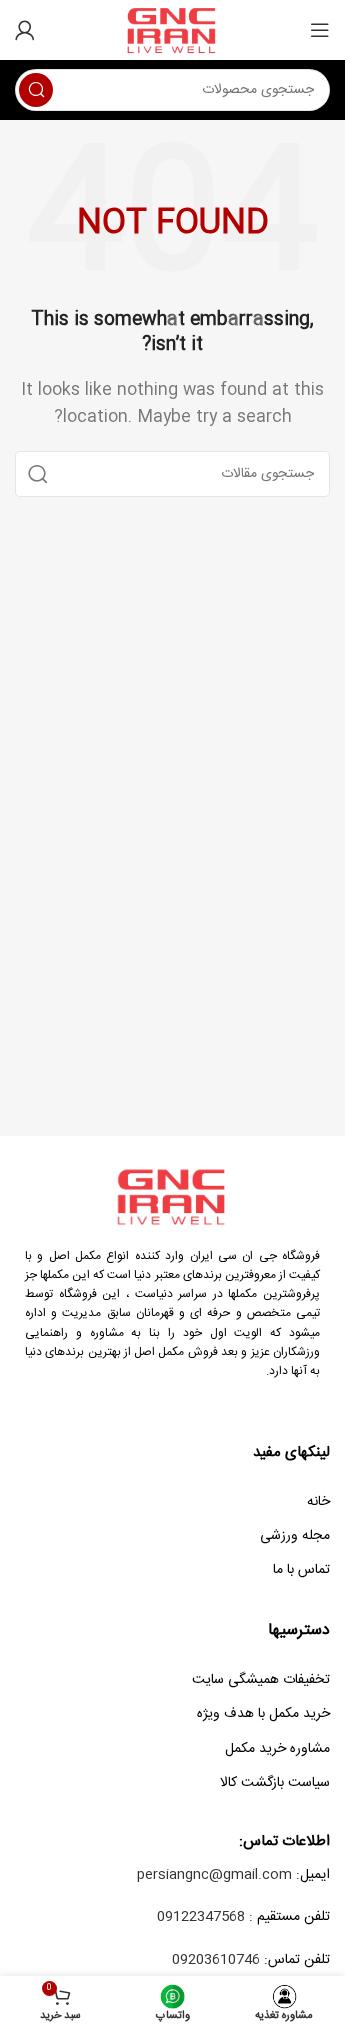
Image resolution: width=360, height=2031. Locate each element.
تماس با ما (301, 1570)
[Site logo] (172, 30)
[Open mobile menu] (320, 30)
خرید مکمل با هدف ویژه (263, 1714)
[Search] (36, 90)
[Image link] (173, 1196)
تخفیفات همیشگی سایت (261, 1680)
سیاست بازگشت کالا (275, 1783)
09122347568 (201, 1917)
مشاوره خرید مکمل (277, 1749)
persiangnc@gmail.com (214, 1875)
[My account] (25, 30)
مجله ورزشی (295, 1536)
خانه (318, 1502)
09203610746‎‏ (216, 1960)
